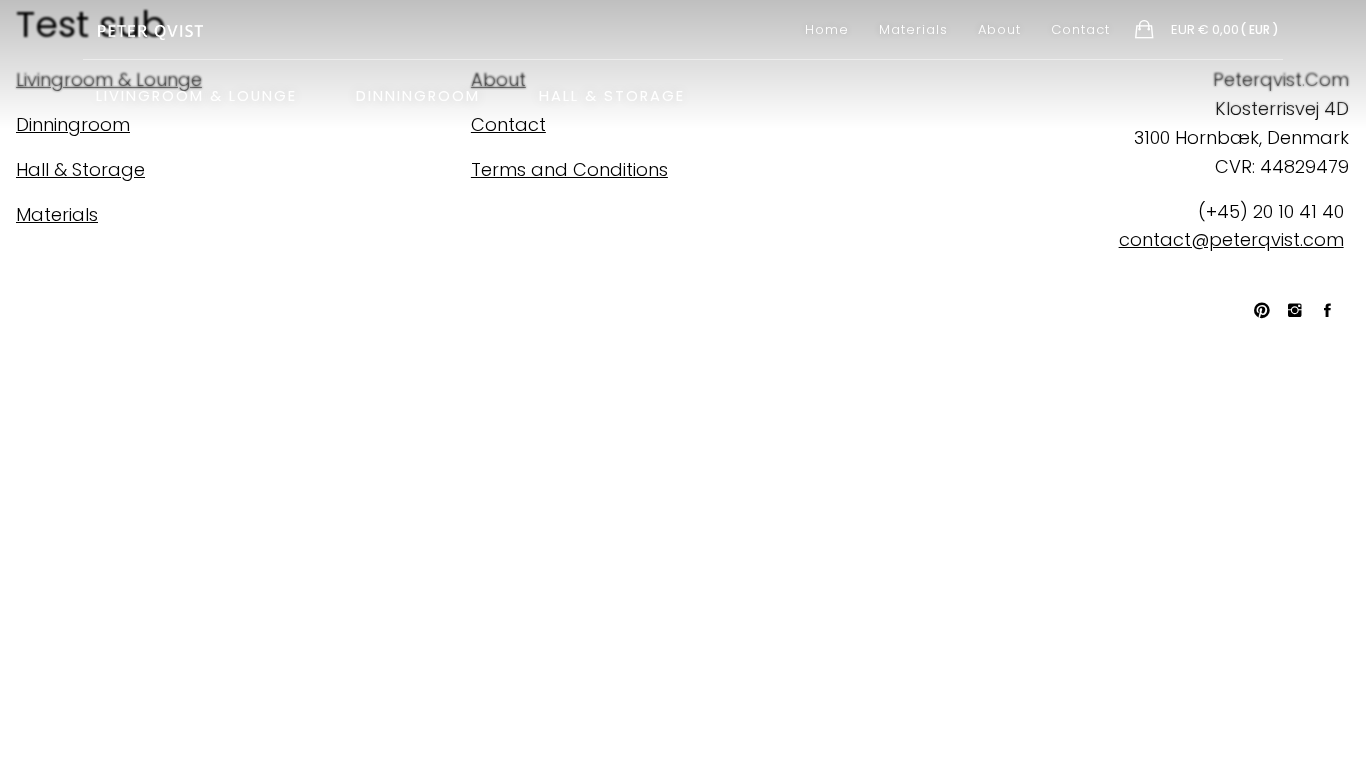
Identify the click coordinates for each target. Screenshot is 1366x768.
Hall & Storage (612, 94)
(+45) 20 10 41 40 (1271, 211)
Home (827, 29)
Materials (913, 29)
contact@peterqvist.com (1231, 239)
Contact (1080, 29)
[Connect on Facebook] (1336, 310)
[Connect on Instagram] (1304, 310)
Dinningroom (418, 94)
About (999, 29)
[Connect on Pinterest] (1271, 310)
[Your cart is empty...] (1145, 32)
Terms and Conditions (569, 169)
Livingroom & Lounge (196, 94)
